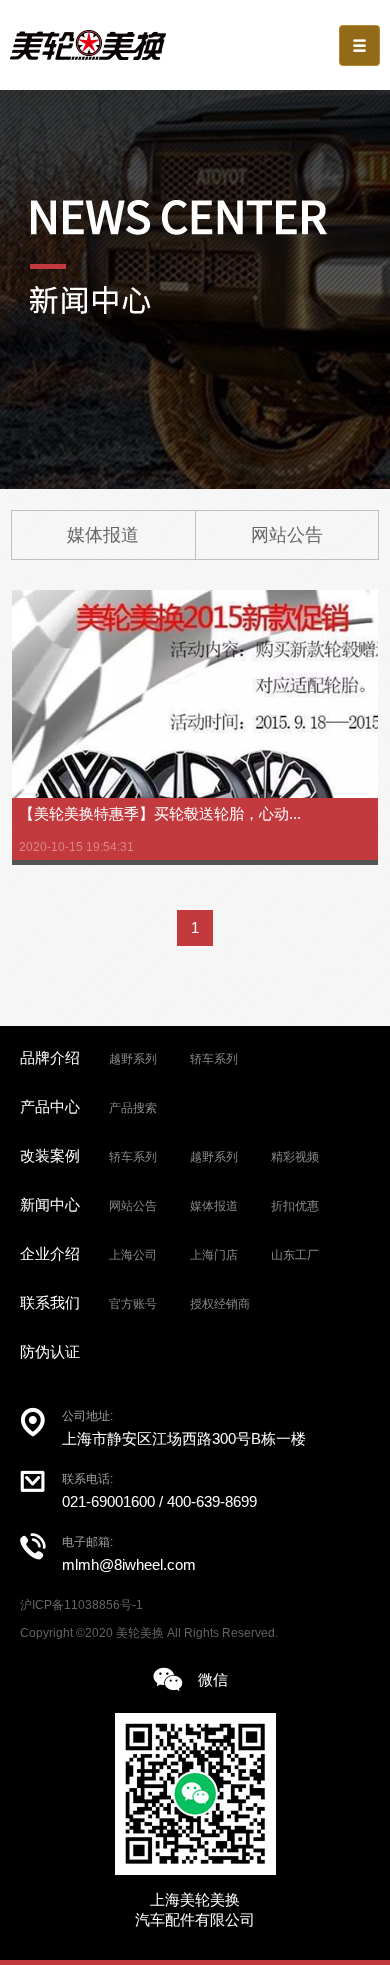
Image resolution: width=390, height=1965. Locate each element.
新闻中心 (50, 1204)
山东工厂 (295, 1255)
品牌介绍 (50, 1057)
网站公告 (287, 535)
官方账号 (133, 1304)
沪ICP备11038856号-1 (81, 1605)
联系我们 (50, 1302)
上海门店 (214, 1255)
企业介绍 (50, 1253)
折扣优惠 (295, 1206)
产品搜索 (133, 1108)
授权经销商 (220, 1304)
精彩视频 (295, 1157)
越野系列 (133, 1059)
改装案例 (50, 1155)
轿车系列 (214, 1059)
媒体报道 (103, 535)
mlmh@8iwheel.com (129, 1564)
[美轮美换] (88, 45)
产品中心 (50, 1106)
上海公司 (133, 1255)
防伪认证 (50, 1351)
